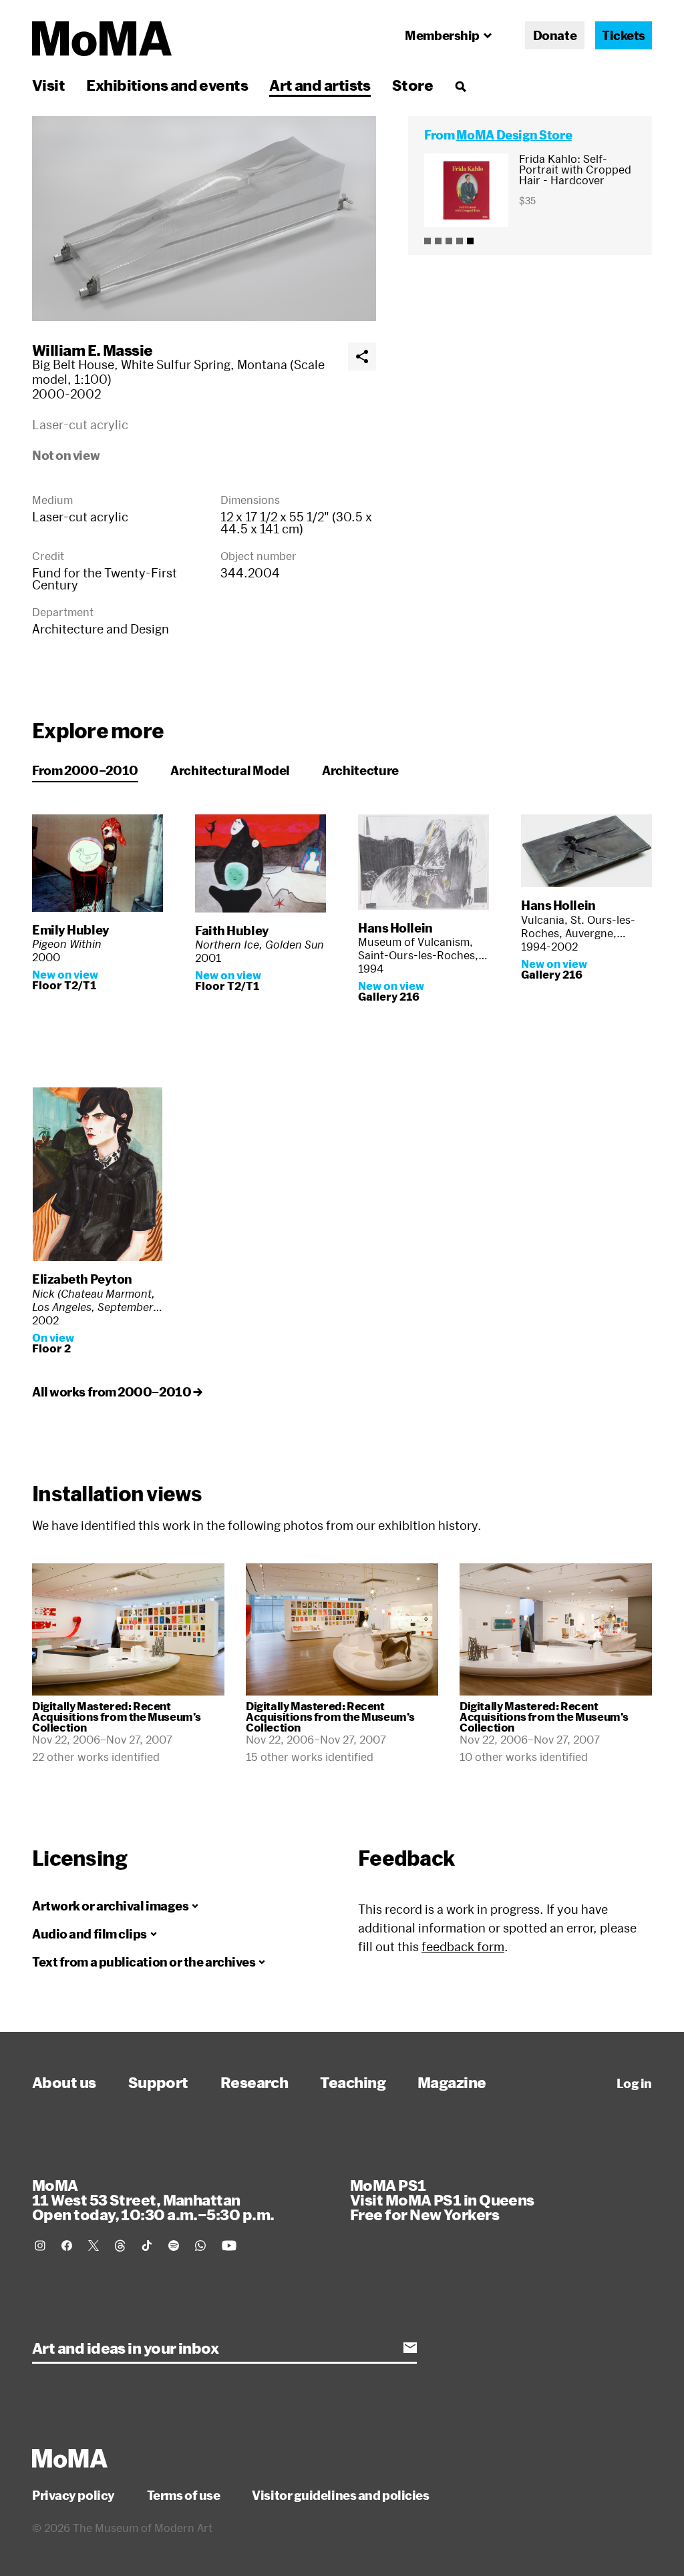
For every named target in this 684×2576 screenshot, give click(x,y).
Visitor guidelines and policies (340, 2495)
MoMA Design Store (514, 135)
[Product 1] (427, 241)
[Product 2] (438, 241)
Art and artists (320, 85)
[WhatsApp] (200, 2246)
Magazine (452, 2082)
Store (412, 85)
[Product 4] (460, 241)
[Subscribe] (410, 2348)
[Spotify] (174, 2246)
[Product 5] (470, 241)
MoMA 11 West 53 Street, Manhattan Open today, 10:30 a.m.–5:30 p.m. (153, 2200)
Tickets (624, 35)
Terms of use (184, 2495)
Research (254, 2082)
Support (158, 2082)
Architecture (360, 770)
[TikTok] (147, 2246)
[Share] (362, 356)
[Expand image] (204, 219)
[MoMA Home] (102, 39)
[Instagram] (40, 2246)
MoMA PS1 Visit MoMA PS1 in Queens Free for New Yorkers (442, 2200)
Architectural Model (230, 770)
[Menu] (460, 86)
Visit (48, 85)
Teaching (353, 2082)
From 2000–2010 (85, 770)
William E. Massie (93, 350)
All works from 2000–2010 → (117, 1392)
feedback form (463, 1947)
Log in (634, 2083)
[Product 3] (449, 241)
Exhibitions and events (167, 85)
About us (64, 2082)
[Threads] (120, 2246)
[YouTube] (229, 2246)
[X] (94, 2246)
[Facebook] (67, 2246)
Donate (555, 35)
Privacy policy (73, 2495)
